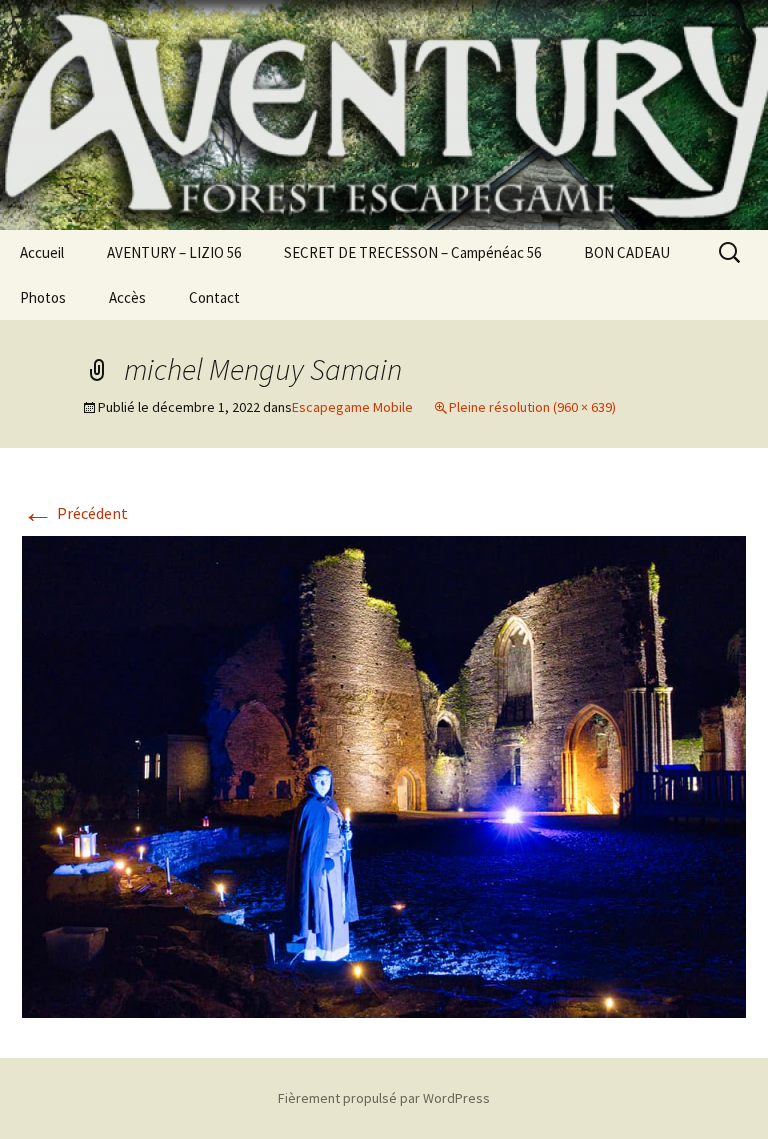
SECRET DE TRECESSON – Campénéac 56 (412, 252)
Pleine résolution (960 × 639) (532, 407)
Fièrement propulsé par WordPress (384, 1098)
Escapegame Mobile (352, 407)
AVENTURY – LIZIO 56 (174, 252)
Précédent (75, 513)
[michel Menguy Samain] (384, 775)
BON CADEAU (627, 252)
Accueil (42, 252)
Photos (43, 297)
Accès (127, 297)
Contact (214, 297)
